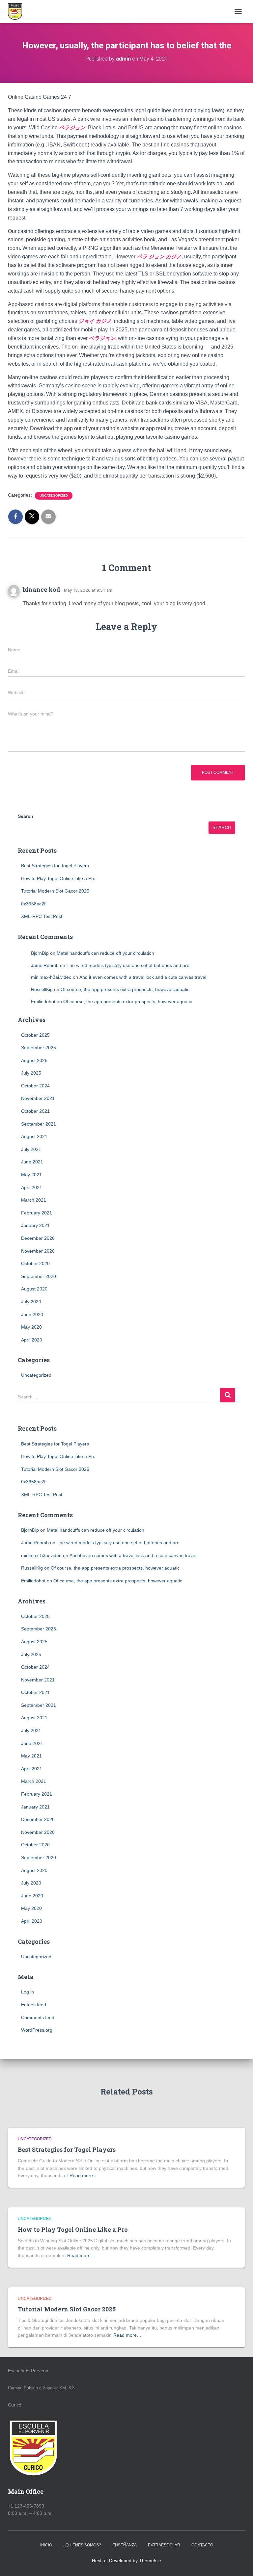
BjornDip (40, 953)
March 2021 (34, 1200)
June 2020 (32, 1314)
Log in (28, 1992)
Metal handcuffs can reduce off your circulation (105, 953)
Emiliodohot (43, 1002)
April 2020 (32, 1340)
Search (26, 816)
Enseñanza (125, 2545)
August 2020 (34, 1289)
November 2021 (38, 1098)
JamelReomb (45, 965)
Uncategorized (54, 495)
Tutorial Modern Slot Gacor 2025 (55, 891)
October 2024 (35, 1086)
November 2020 (38, 1251)
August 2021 (34, 1136)
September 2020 (39, 1276)
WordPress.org (37, 2030)
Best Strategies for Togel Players (55, 866)
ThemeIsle (150, 2561)
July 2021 (31, 1149)
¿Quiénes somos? (82, 2545)
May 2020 (31, 1327)
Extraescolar (164, 2545)
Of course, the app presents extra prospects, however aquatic (125, 989)
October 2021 (35, 1111)
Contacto (202, 2545)
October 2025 (35, 1035)
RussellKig (42, 989)
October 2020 (35, 1263)
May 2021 (31, 1175)
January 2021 (35, 1225)
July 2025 (31, 1073)
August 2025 (34, 1060)
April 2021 (32, 1187)
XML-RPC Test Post (42, 916)
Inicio (46, 2545)
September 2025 (39, 1048)
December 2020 (38, 1238)
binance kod (42, 589)
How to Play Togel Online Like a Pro (58, 878)
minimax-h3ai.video (51, 977)
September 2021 (39, 1124)
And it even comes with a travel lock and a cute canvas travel (143, 977)
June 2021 (32, 1162)
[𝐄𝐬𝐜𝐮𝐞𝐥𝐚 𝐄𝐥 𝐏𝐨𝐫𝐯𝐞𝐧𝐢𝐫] (17, 12)
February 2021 (37, 1213)
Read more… (84, 2175)
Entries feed (34, 2005)
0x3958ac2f (33, 904)
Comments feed (38, 2017)
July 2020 (31, 1302)
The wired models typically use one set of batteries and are (128, 965)
